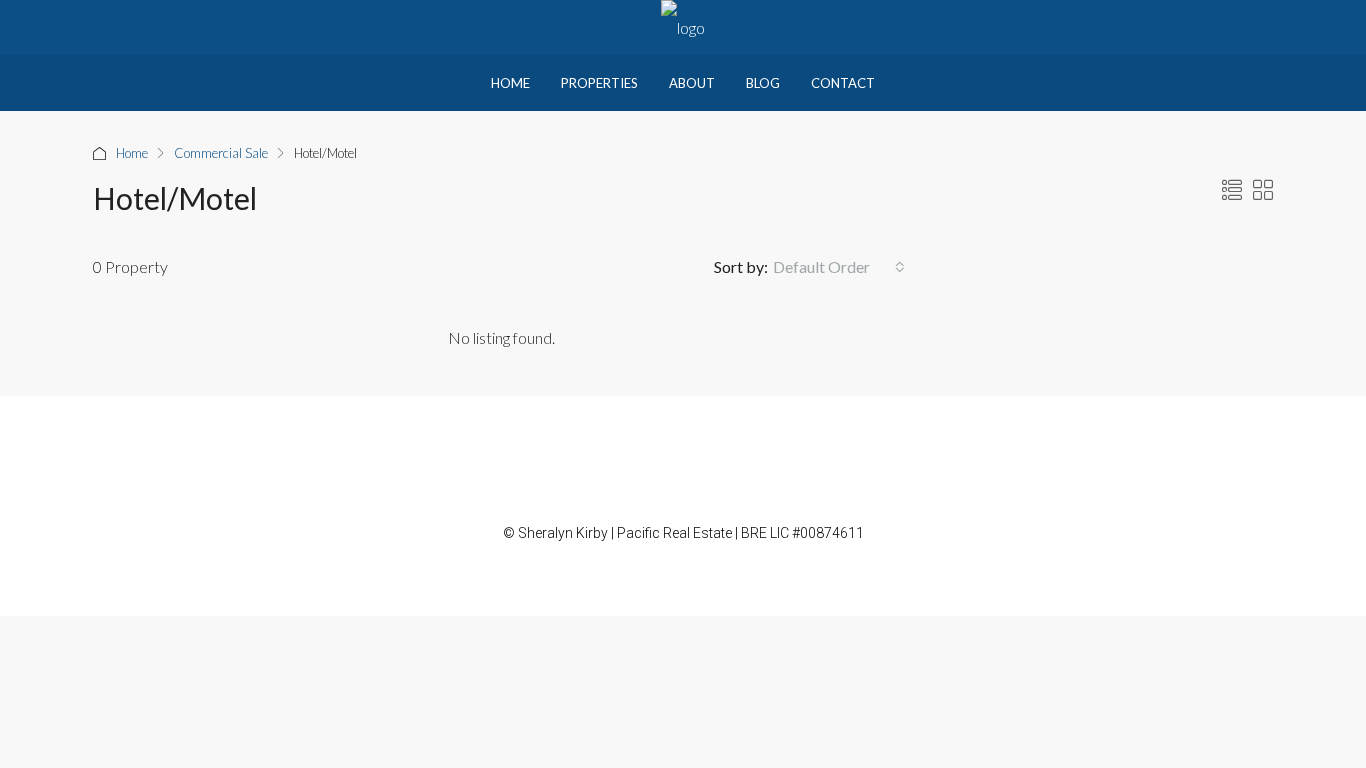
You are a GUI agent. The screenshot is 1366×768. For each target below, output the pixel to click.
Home (510, 83)
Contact (843, 83)
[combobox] (839, 267)
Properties (599, 83)
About (692, 83)
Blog (763, 83)
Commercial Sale (221, 153)
